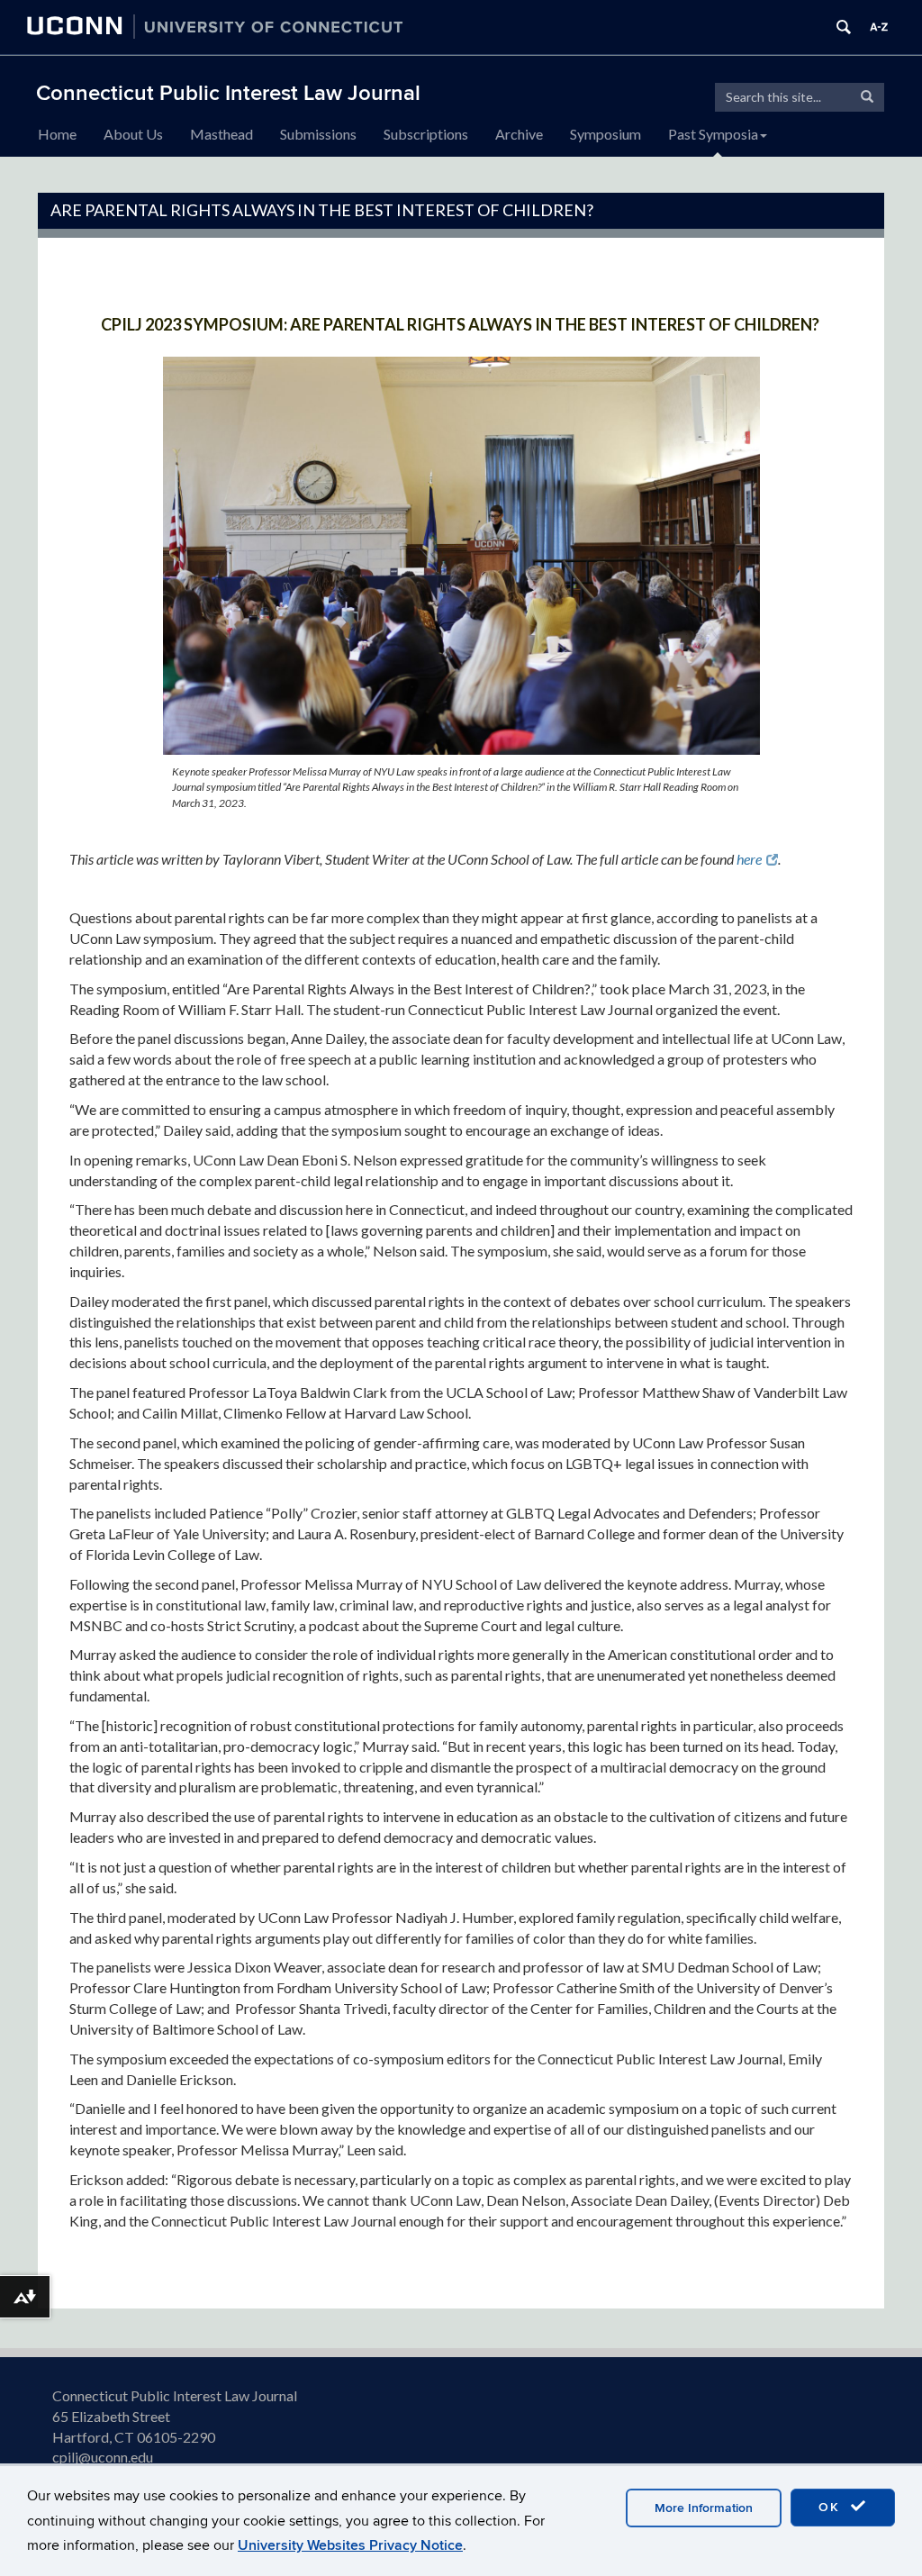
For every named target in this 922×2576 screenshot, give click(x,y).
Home (57, 134)
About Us (133, 134)
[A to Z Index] (879, 27)
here (749, 859)
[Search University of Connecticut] (844, 27)
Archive (519, 134)
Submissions (318, 134)
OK (832, 2507)
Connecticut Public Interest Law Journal (228, 93)
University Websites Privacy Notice (350, 2545)
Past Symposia (713, 134)
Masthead (221, 134)
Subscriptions (426, 134)
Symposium (606, 134)
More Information (704, 2508)
